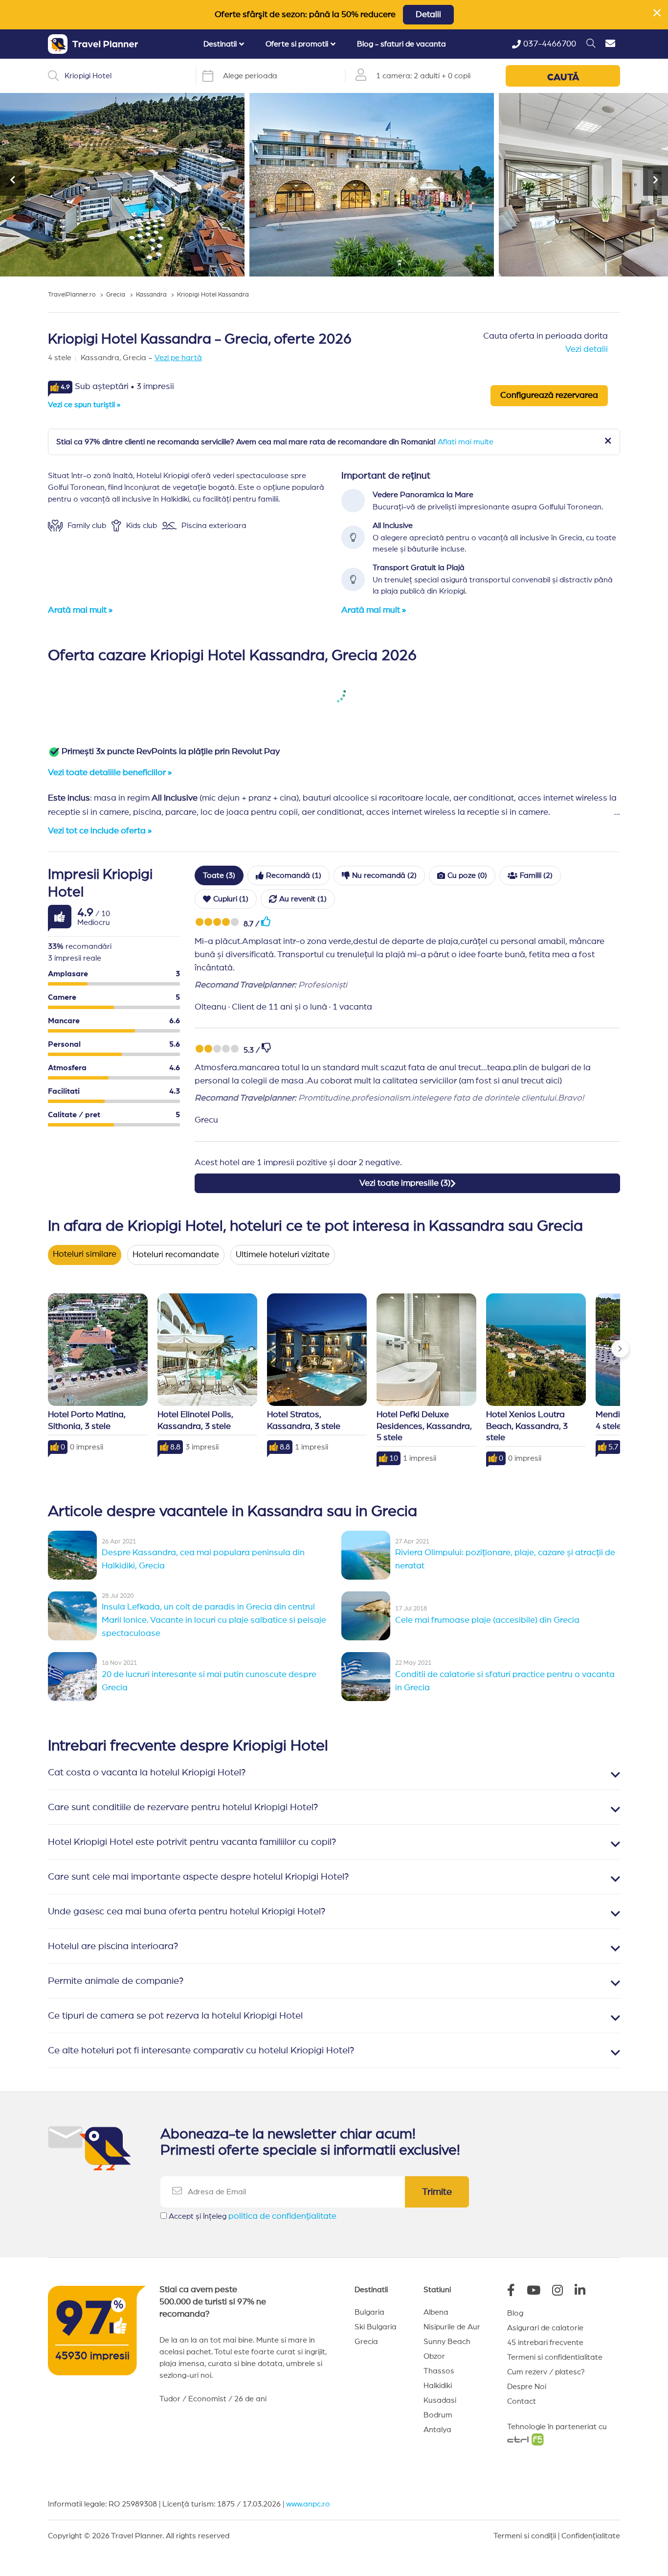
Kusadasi (440, 2400)
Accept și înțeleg (253, 2216)
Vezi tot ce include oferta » (100, 831)
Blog (515, 2313)
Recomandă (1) (294, 875)
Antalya (437, 2430)
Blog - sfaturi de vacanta (401, 44)
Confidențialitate (591, 2536)
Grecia (366, 2342)
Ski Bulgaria (376, 2327)
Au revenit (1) (303, 899)
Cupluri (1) (231, 899)
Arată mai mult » (80, 610)
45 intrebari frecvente (545, 2343)
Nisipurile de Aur (452, 2327)
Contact (522, 2401)
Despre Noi (527, 2387)
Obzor (434, 2356)
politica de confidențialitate (282, 2216)
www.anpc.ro (308, 2504)
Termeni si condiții (525, 2536)
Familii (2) (536, 875)
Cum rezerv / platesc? (546, 2372)
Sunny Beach (447, 2342)
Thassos (439, 2371)
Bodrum (438, 2415)
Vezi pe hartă (178, 358)
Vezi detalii (587, 349)
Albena (436, 2312)
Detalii (428, 15)
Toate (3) (219, 875)
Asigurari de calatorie (545, 2328)
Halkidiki (438, 2386)
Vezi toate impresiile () (405, 1183)
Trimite (437, 2192)
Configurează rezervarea (549, 395)
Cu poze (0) (467, 875)
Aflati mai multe (466, 442)
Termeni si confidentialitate (555, 2357)
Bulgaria (369, 2312)
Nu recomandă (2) (384, 875)
